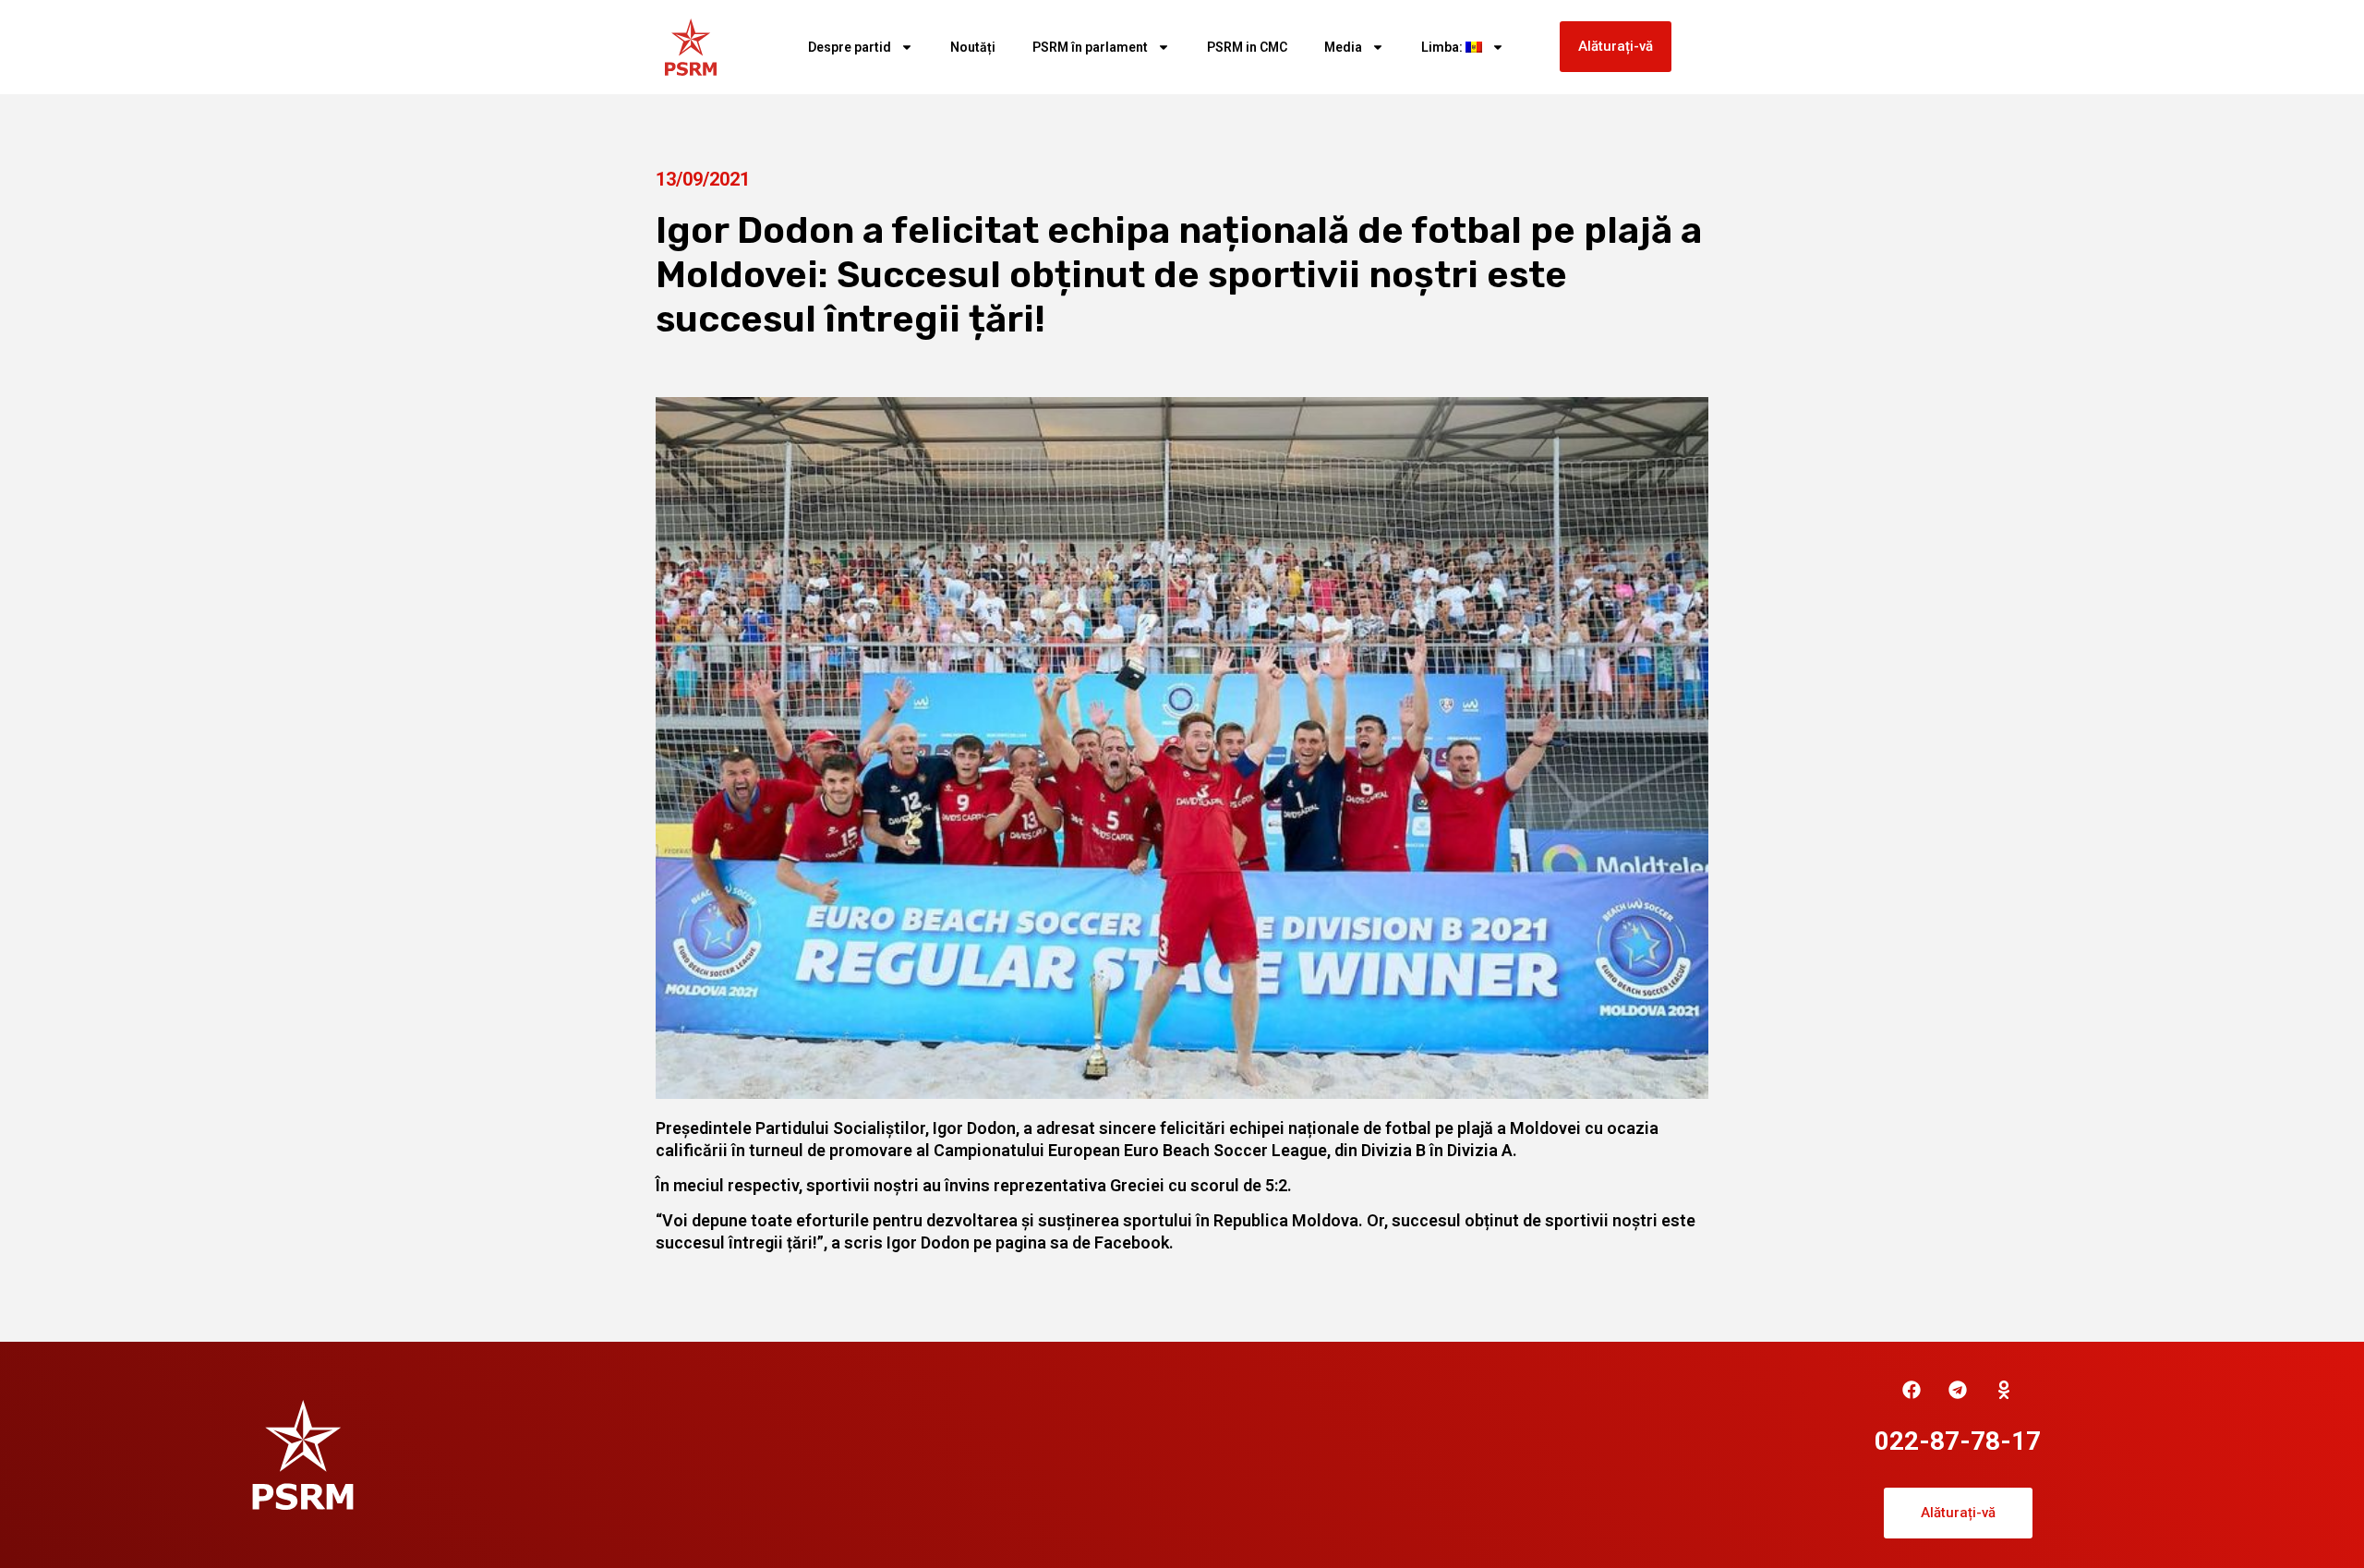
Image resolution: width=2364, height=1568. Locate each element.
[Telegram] (1958, 1390)
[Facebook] (1912, 1390)
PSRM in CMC (1247, 47)
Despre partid (850, 47)
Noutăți (973, 47)
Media (1343, 47)
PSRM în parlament (1090, 47)
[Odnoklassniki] (2004, 1390)
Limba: (1443, 47)
